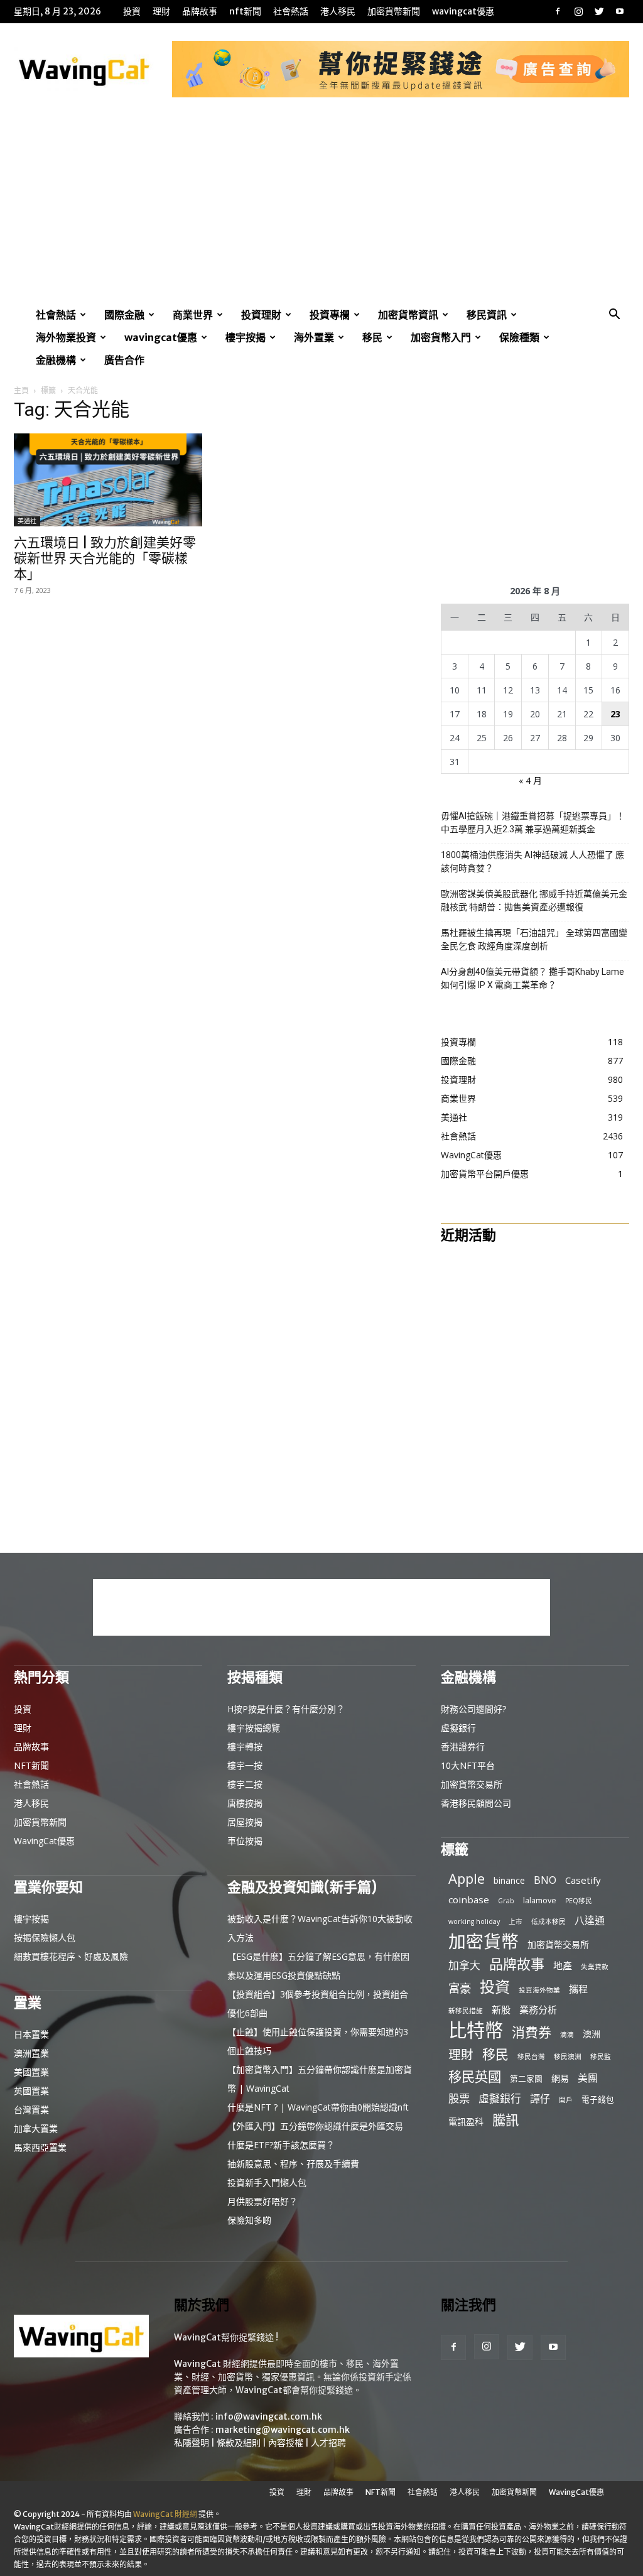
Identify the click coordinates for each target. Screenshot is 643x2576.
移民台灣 (531, 2057)
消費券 (532, 2032)
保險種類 (519, 337)
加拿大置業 (36, 2128)
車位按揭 (245, 1841)
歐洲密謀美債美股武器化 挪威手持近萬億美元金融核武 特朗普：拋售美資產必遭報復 (534, 900)
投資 (132, 11)
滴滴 (567, 2035)
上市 (516, 1921)
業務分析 (538, 2009)
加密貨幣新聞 (394, 11)
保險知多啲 (249, 2220)
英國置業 (31, 2091)
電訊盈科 (466, 2122)
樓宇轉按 (245, 1747)
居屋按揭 (245, 1822)
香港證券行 (463, 1747)
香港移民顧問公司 (476, 1803)
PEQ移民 (579, 1901)
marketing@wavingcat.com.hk (283, 2430)
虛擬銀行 (458, 1728)
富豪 (460, 1988)
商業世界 (193, 315)
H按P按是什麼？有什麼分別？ (286, 1709)
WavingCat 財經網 (165, 2514)
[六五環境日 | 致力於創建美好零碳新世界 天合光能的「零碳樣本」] (108, 480)
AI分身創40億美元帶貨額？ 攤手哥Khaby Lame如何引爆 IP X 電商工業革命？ (532, 978)
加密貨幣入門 (441, 337)
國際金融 (124, 315)
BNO (545, 1880)
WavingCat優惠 (463, 11)
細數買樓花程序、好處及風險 (71, 1956)
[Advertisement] (321, 209)
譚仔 (540, 2099)
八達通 (590, 1921)
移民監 (601, 2057)
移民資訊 (487, 315)
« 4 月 (530, 780)
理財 (161, 11)
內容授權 (286, 2443)
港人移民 (338, 11)
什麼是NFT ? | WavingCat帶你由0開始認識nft (318, 2107)
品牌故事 (200, 11)
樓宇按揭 (246, 337)
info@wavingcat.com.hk (269, 2416)
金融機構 (56, 360)
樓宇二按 (245, 1784)
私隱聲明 (192, 2443)
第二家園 (526, 2079)
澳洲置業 (31, 2053)
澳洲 (592, 2034)
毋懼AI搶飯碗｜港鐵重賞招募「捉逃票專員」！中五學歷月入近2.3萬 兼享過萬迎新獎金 (533, 823)
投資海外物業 (539, 1990)
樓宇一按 (245, 1765)
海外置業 (314, 337)
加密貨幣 (484, 1941)
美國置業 (31, 2072)
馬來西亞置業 (40, 2147)
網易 (560, 2078)
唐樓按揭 (245, 1803)
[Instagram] (578, 11)
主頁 (21, 390)
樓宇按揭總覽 (254, 1728)
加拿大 (464, 1965)
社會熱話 (291, 11)
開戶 (566, 2100)
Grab (506, 1901)
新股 (501, 2009)
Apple (467, 1878)
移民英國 (475, 2076)
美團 (588, 2078)
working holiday (474, 1921)
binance (509, 1880)
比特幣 (476, 2030)
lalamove (540, 1900)
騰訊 (505, 2120)
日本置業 (31, 2034)
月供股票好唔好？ (262, 2201)
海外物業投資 (66, 337)
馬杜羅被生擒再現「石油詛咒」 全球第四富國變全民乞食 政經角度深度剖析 (534, 939)
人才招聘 (328, 2443)
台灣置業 (31, 2110)
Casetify (583, 1880)
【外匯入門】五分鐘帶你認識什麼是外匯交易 (315, 2126)
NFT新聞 (245, 11)
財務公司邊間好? (473, 1709)
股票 (459, 2098)
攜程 (578, 1989)
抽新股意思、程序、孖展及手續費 (293, 2164)
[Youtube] (620, 11)
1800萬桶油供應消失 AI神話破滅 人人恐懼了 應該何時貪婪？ (532, 861)
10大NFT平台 (468, 1765)
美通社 (27, 521)
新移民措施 (466, 2011)
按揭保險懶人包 (45, 1937)
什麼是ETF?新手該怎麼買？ (281, 2145)
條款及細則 (239, 2443)
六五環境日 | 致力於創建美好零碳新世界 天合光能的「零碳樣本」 (105, 558)
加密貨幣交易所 (472, 1784)
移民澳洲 (568, 2057)
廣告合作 (124, 360)
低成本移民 (548, 1921)
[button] (614, 316)
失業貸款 (595, 1967)
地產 (563, 1965)
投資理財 (261, 315)
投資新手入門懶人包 (267, 2182)
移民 (372, 337)
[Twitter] (599, 11)
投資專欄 (330, 315)
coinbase (469, 1899)
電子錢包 (598, 2099)
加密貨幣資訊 (408, 315)
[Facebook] (558, 11)
